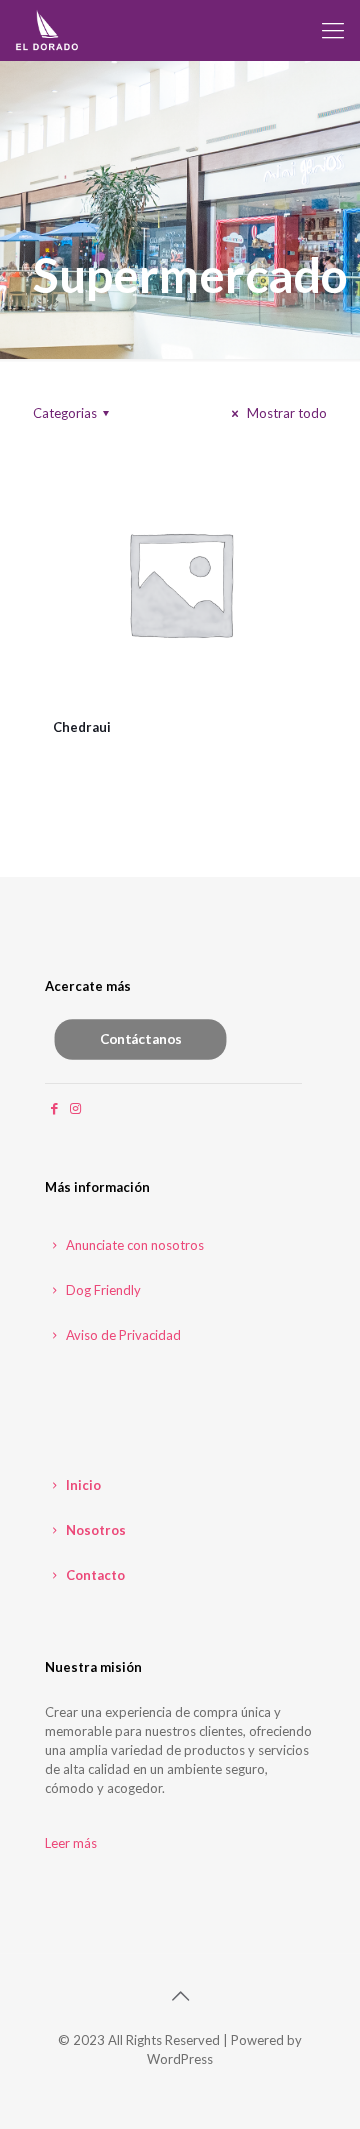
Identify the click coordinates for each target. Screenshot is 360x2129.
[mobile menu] (333, 30)
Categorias (65, 413)
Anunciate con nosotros (133, 1245)
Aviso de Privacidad (122, 1335)
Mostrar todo (285, 413)
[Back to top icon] (180, 1995)
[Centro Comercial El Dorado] (47, 30)
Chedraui (82, 727)
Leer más (71, 1843)
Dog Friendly (102, 1290)
